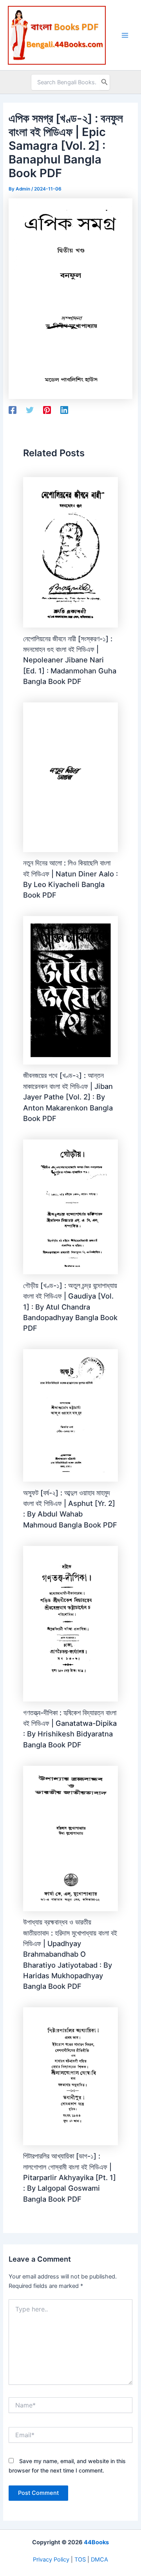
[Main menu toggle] (125, 35)
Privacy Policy (51, 2560)
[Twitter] (30, 410)
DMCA (99, 2560)
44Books (96, 2542)
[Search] (105, 82)
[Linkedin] (64, 410)
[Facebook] (13, 410)
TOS (80, 2560)
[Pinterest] (47, 410)
